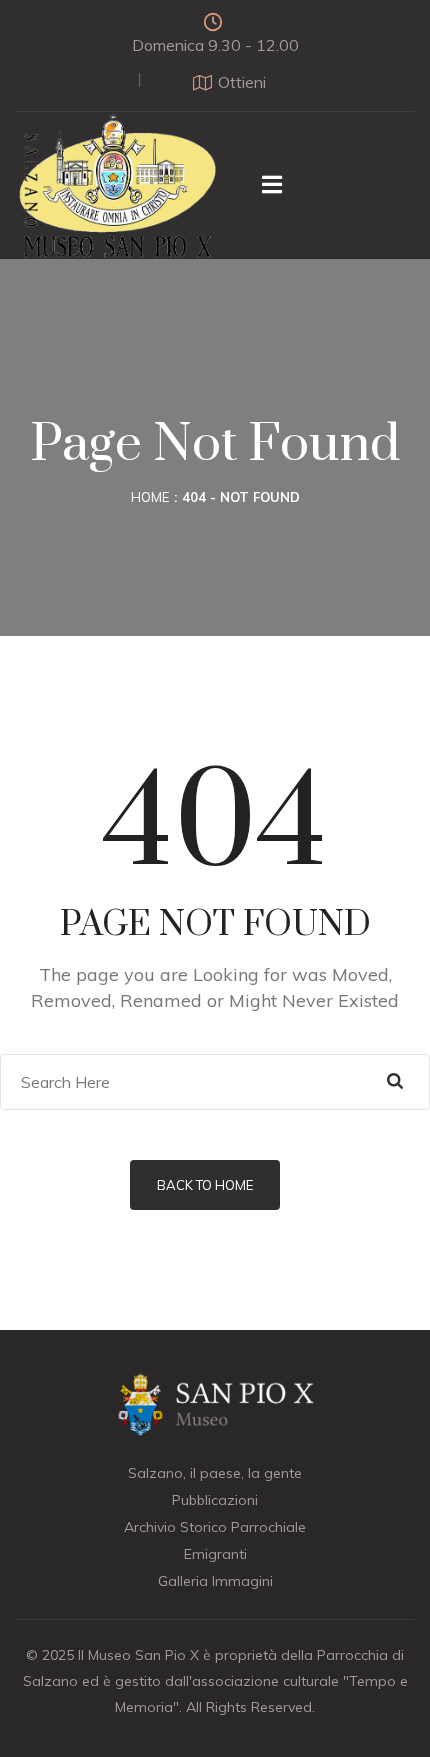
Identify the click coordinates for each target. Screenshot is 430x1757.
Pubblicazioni (215, 1500)
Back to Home (205, 1185)
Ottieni (242, 82)
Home (150, 497)
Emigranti (215, 1554)
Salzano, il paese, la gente (215, 1473)
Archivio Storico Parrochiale (215, 1527)
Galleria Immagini (215, 1581)
